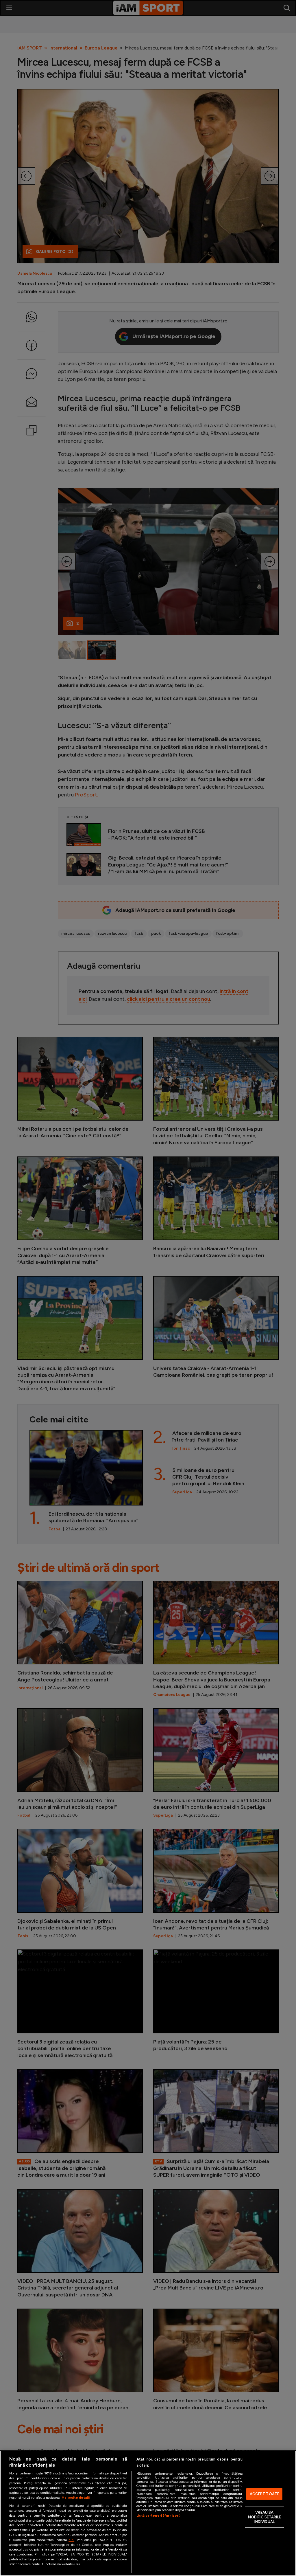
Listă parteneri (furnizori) (158, 2516)
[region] (148, 2513)
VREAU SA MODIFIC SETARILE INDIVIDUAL (264, 2517)
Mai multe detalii (76, 2498)
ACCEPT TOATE (265, 2494)
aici (71, 2540)
